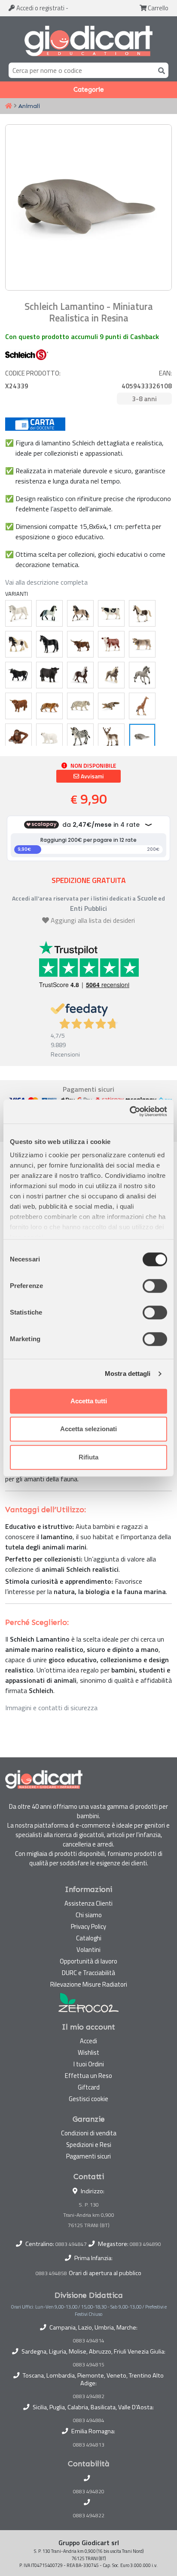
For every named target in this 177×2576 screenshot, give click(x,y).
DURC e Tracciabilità (88, 1973)
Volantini (88, 1950)
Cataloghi (89, 1938)
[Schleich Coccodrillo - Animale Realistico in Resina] (111, 706)
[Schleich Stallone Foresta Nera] (80, 675)
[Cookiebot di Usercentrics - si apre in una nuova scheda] (130, 1111)
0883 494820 (89, 2492)
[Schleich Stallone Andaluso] (49, 613)
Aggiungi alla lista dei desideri (93, 920)
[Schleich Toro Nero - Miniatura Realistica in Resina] (18, 675)
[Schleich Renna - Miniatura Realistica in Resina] (111, 737)
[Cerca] (160, 70)
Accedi (40, 8)
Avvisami (92, 776)
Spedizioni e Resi (89, 2145)
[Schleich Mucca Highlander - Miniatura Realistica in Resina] (18, 706)
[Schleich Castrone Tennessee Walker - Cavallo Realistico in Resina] (49, 644)
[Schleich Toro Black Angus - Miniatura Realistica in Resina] (49, 675)
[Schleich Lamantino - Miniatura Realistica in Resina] (142, 737)
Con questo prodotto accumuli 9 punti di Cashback (82, 336)
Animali (29, 106)
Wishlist (88, 2052)
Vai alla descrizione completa (46, 582)
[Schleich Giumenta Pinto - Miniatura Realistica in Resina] (142, 613)
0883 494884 (89, 2420)
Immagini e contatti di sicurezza (51, 1708)
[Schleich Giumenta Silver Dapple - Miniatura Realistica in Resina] (111, 675)
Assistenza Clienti (88, 1903)
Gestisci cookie (88, 2099)
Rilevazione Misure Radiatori (89, 1984)
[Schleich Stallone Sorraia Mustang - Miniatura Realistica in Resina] (142, 675)
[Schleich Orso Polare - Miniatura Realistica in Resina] (49, 737)
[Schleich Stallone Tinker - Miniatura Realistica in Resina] (18, 644)
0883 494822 (89, 2516)
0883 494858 (51, 2273)
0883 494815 (89, 2365)
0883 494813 (89, 2445)
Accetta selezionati (88, 1429)
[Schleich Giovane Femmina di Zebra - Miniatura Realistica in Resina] (80, 737)
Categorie (89, 90)
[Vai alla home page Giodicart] (88, 41)
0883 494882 (89, 2396)
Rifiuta (88, 1457)
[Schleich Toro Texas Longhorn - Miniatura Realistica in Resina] (80, 644)
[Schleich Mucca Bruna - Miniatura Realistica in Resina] (142, 644)
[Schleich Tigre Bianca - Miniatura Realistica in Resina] (80, 706)
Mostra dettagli (128, 1374)
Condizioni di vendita (89, 2133)
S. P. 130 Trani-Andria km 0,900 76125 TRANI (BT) (89, 2215)
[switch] (155, 1286)
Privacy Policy (88, 1926)
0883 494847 (71, 2244)
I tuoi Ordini (89, 2064)
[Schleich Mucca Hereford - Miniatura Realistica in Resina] (111, 644)
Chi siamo (89, 1915)
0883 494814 (89, 2341)
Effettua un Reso (88, 2076)
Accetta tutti (89, 1401)
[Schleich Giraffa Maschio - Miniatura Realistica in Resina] (142, 706)
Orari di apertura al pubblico (105, 2273)
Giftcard (89, 2087)
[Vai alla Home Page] (9, 106)
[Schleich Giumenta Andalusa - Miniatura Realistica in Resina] (80, 613)
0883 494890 (145, 2244)
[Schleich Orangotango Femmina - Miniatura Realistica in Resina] (18, 737)
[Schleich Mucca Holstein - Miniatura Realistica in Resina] (111, 613)
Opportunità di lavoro (88, 1961)
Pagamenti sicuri (88, 2156)
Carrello (157, 8)
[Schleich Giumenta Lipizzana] (18, 613)
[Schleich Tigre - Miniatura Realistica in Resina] (49, 706)
